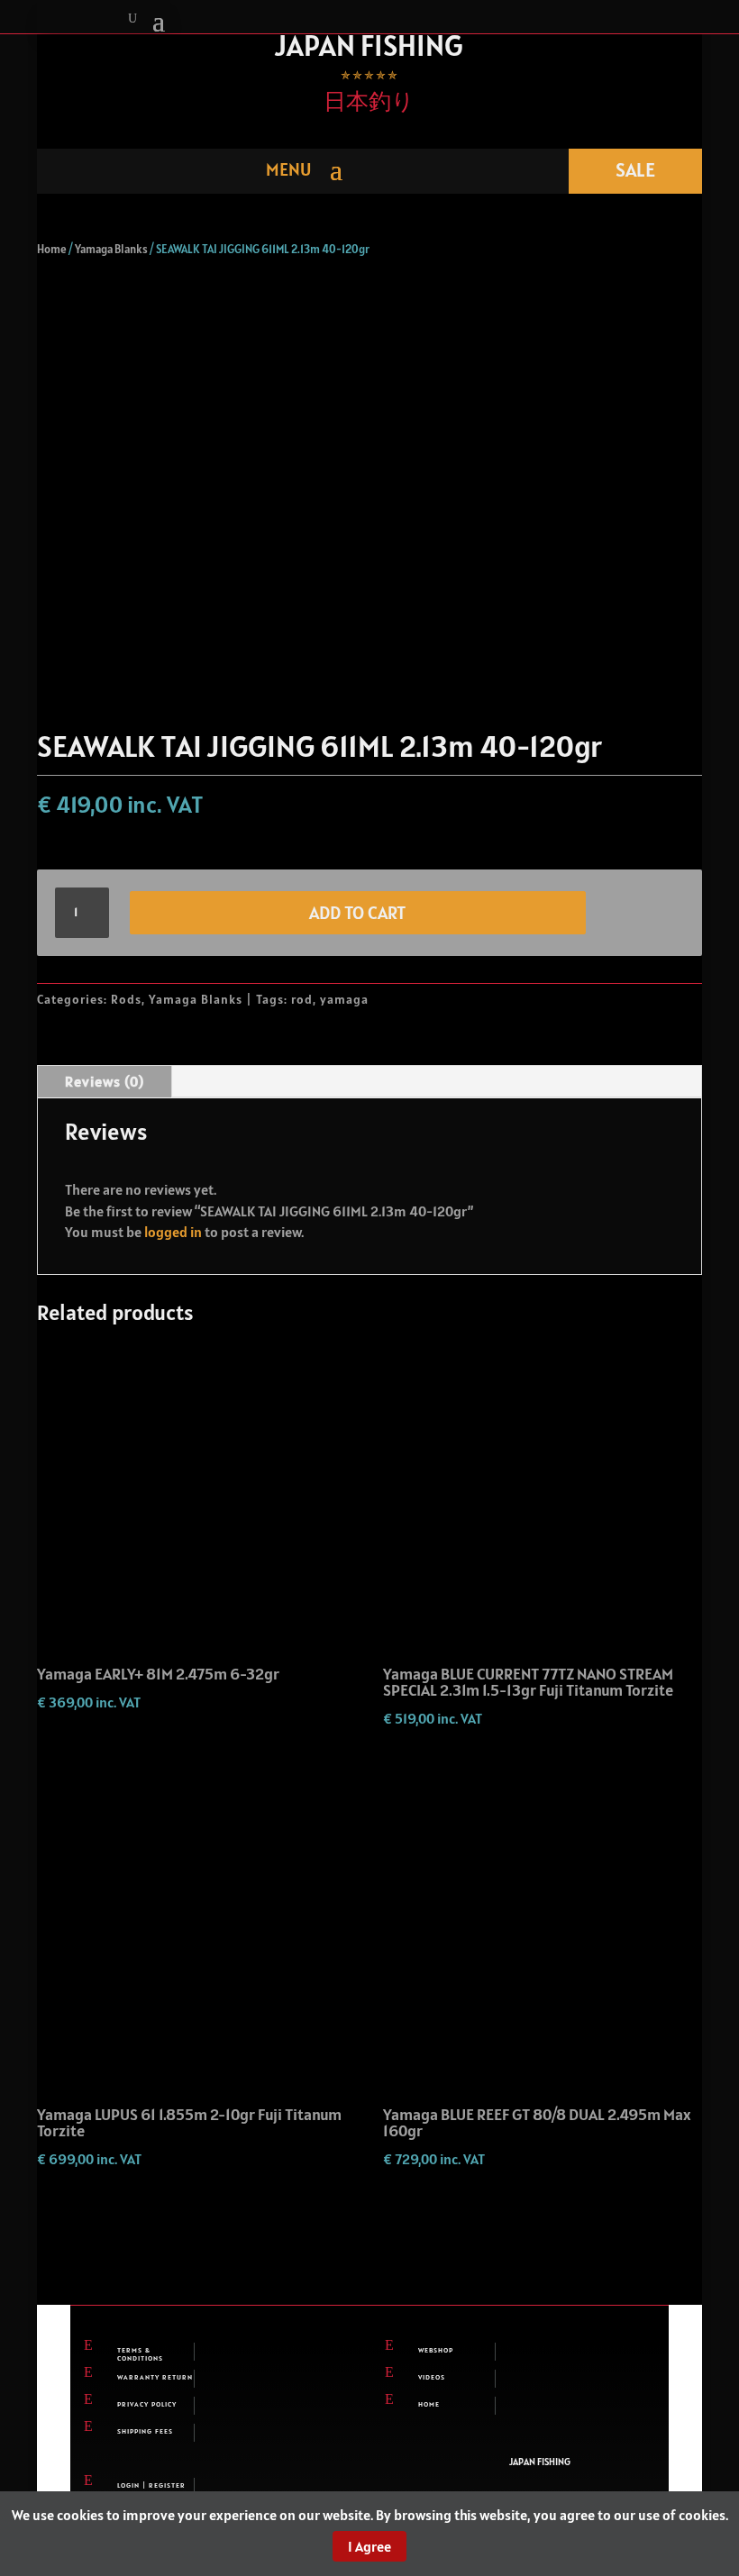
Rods (126, 999)
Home (52, 249)
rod (302, 999)
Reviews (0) (105, 1081)
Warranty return (155, 2377)
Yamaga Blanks (111, 249)
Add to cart (357, 913)
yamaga (344, 999)
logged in (173, 1232)
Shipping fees (145, 2431)
